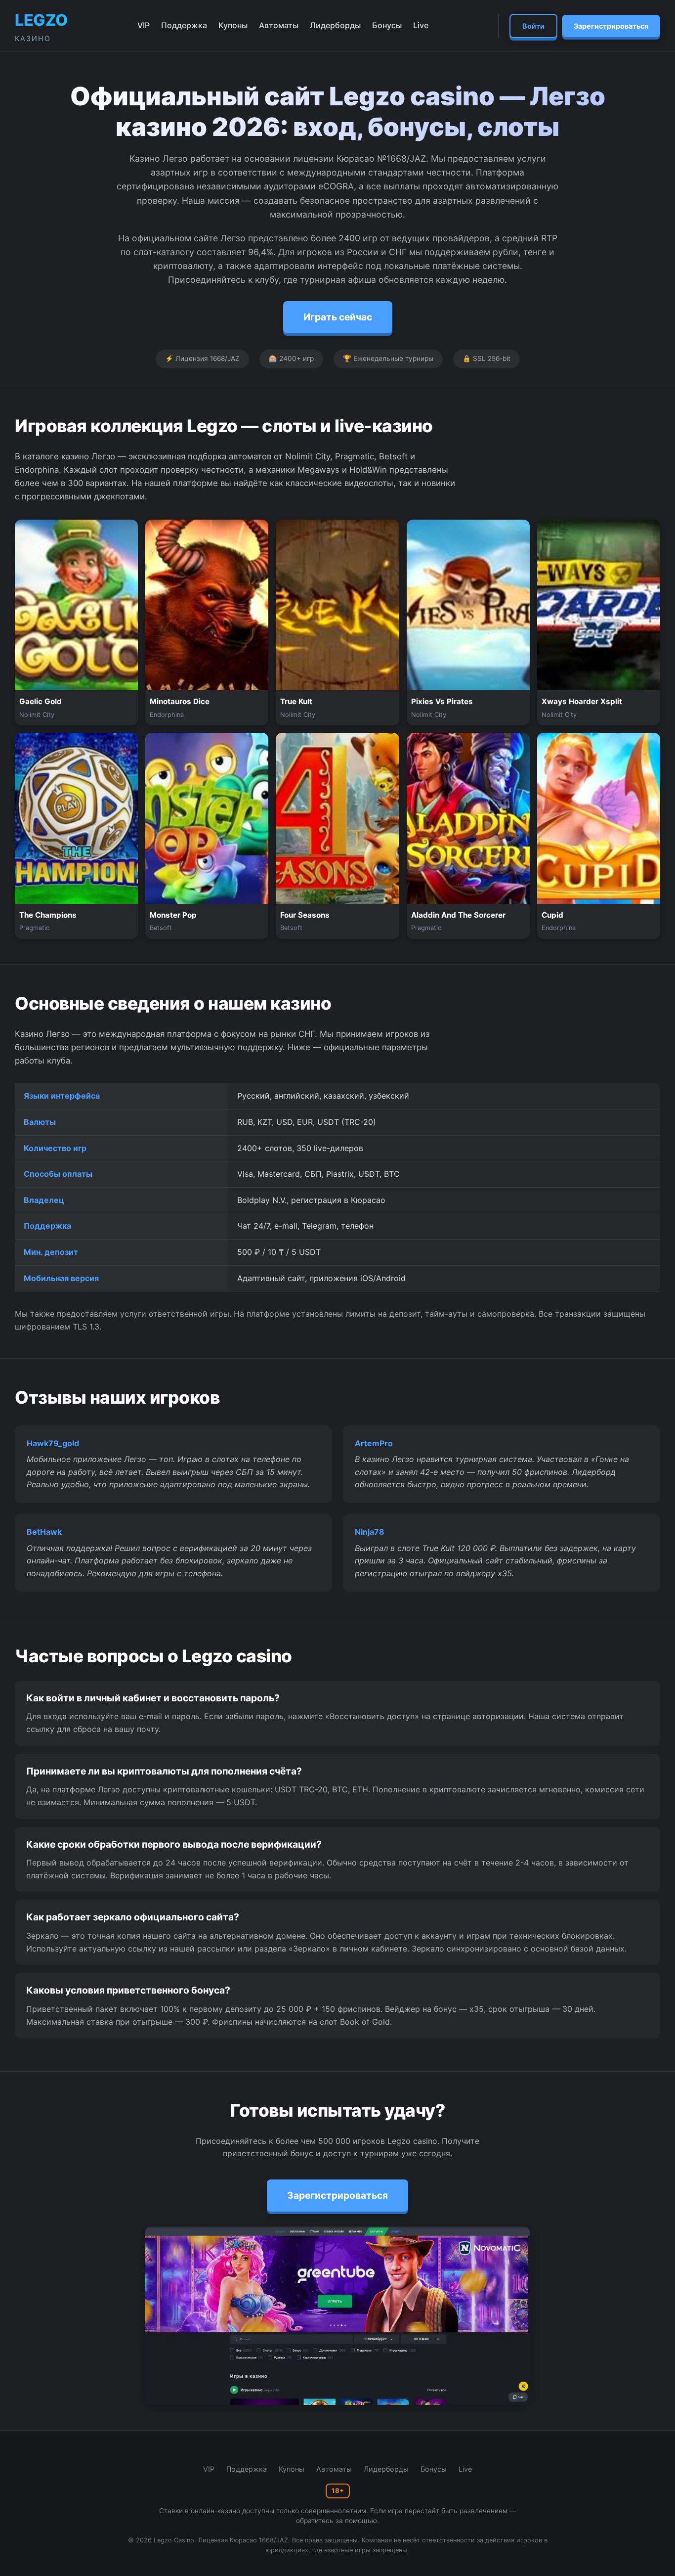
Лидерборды (335, 25)
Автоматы (279, 25)
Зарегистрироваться (611, 26)
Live (421, 25)
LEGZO (41, 26)
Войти (533, 26)
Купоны (233, 25)
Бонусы (387, 25)
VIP (144, 25)
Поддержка (184, 25)
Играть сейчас (338, 317)
